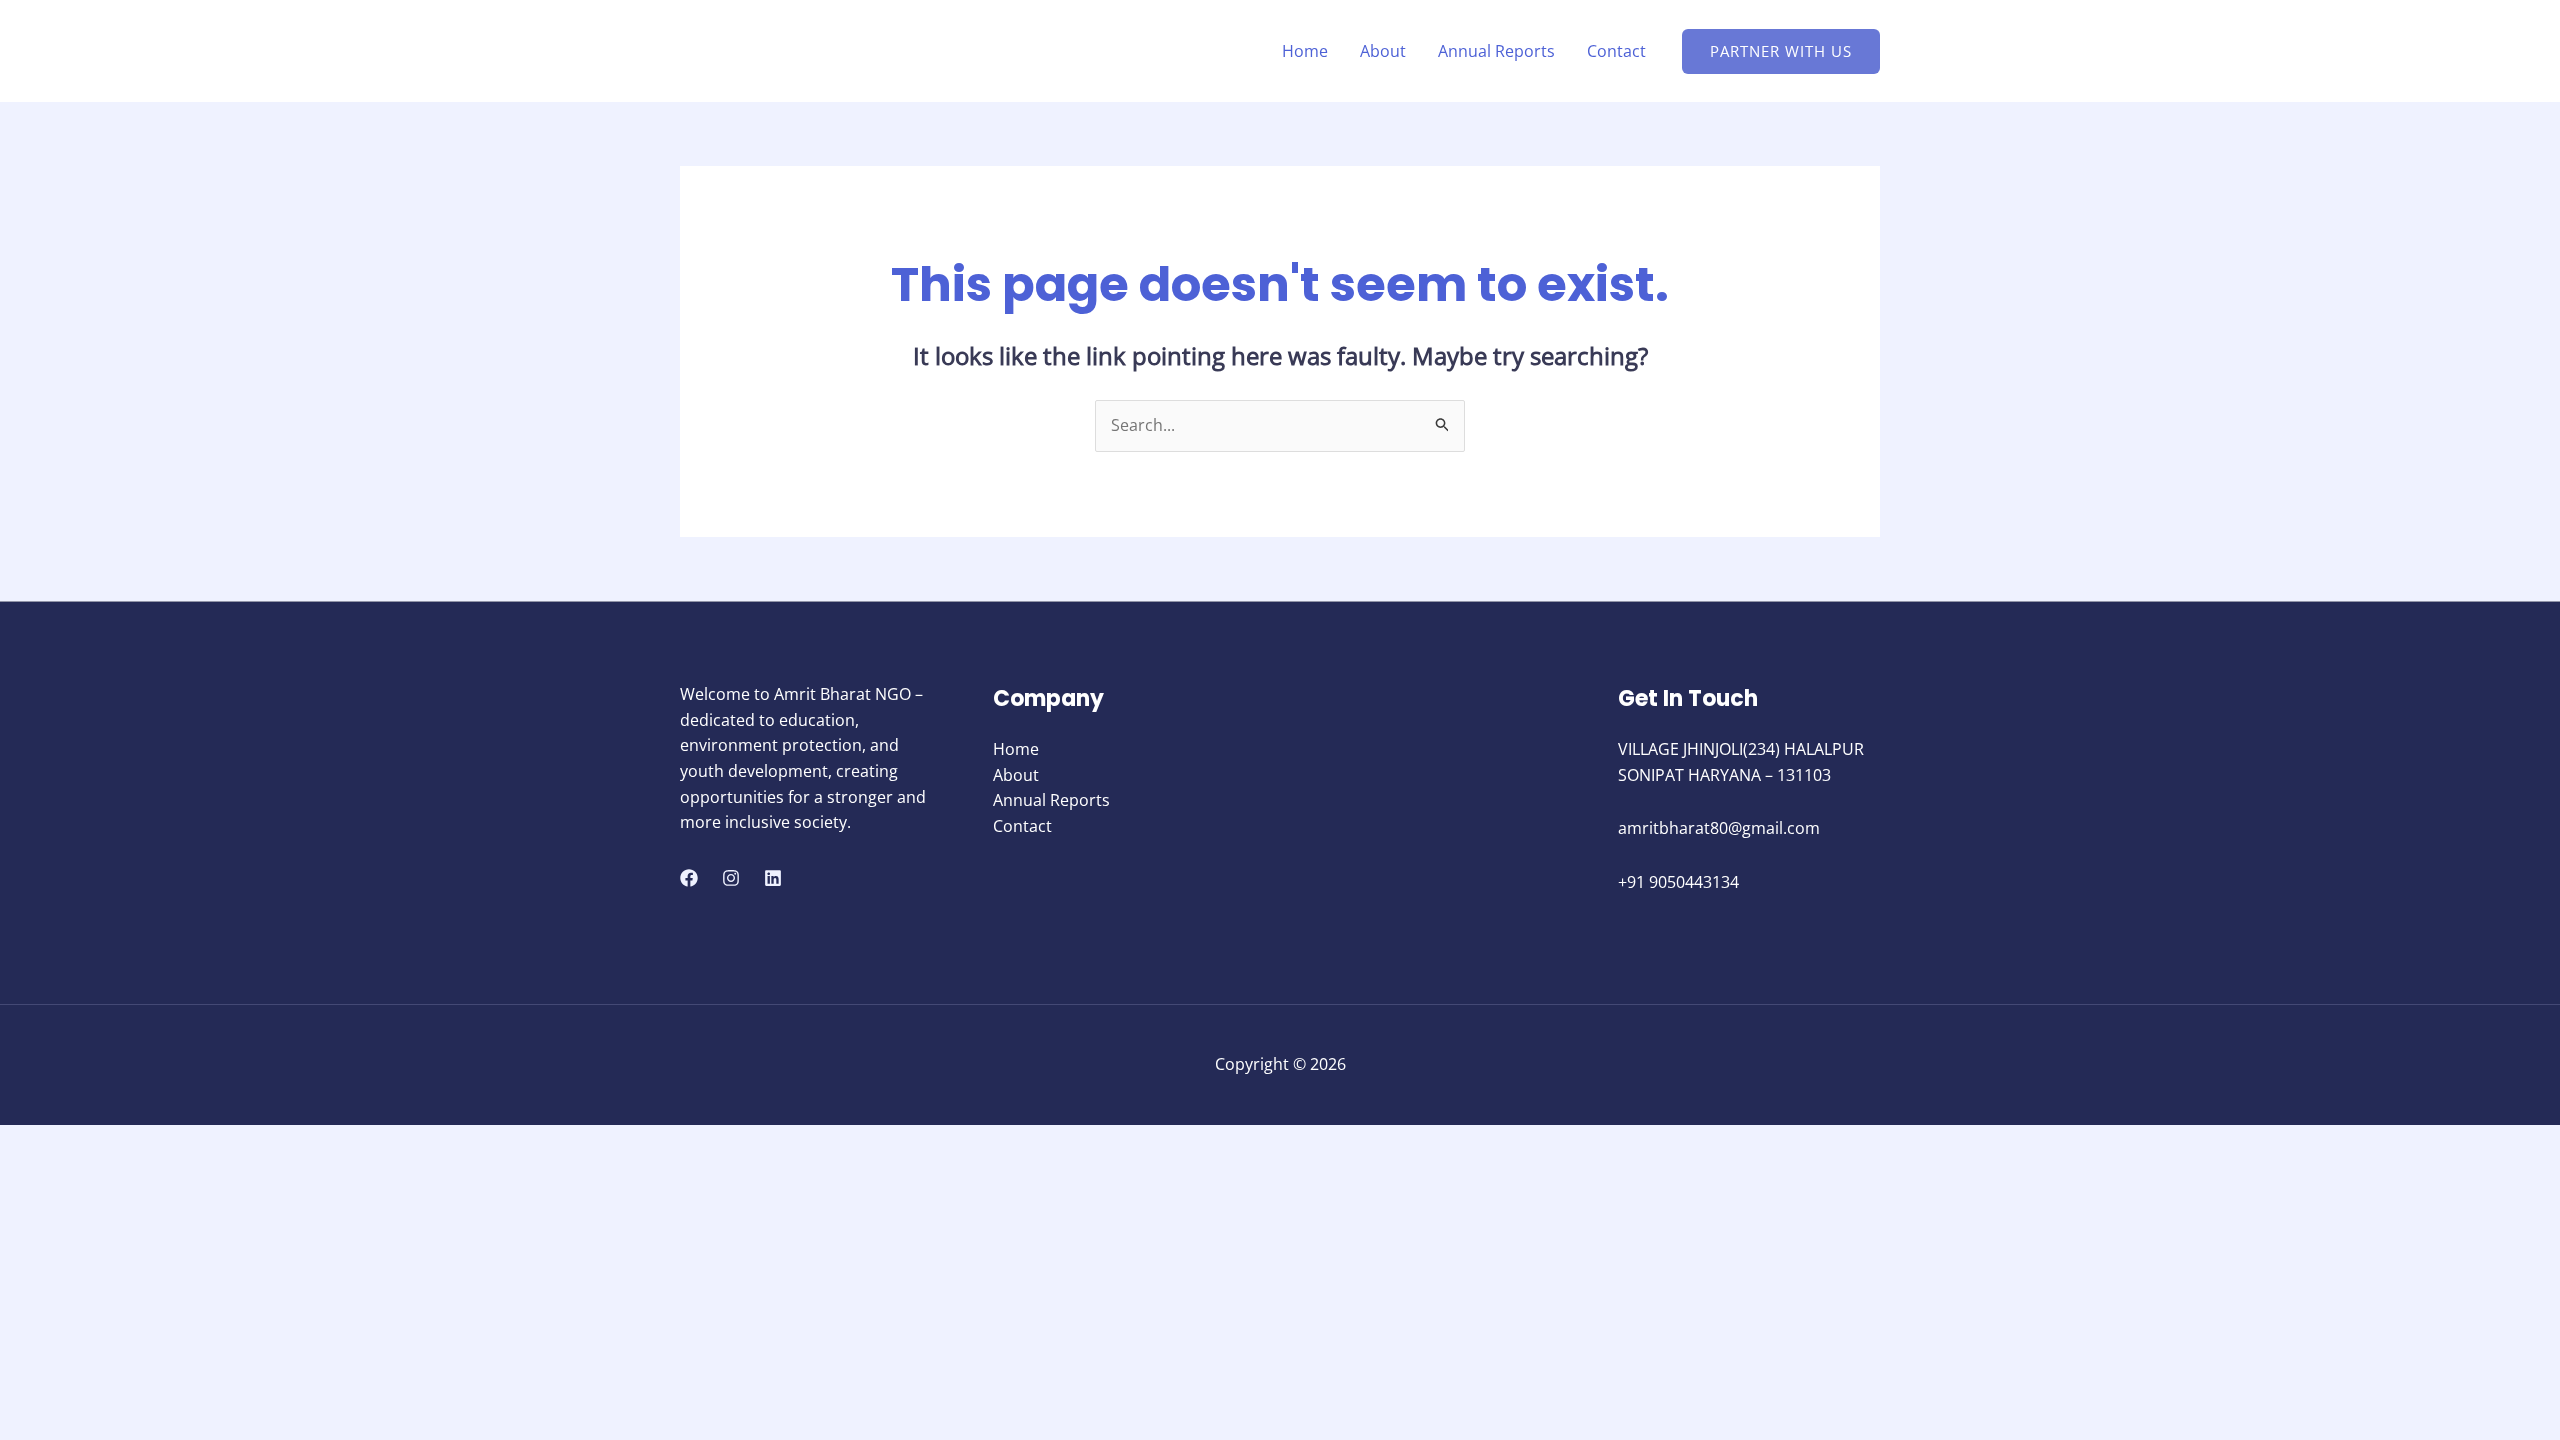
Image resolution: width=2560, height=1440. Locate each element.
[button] (1781, 51)
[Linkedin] (773, 878)
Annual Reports (1496, 51)
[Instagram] (731, 878)
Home (1305, 51)
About (1383, 51)
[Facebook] (689, 878)
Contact (1616, 51)
